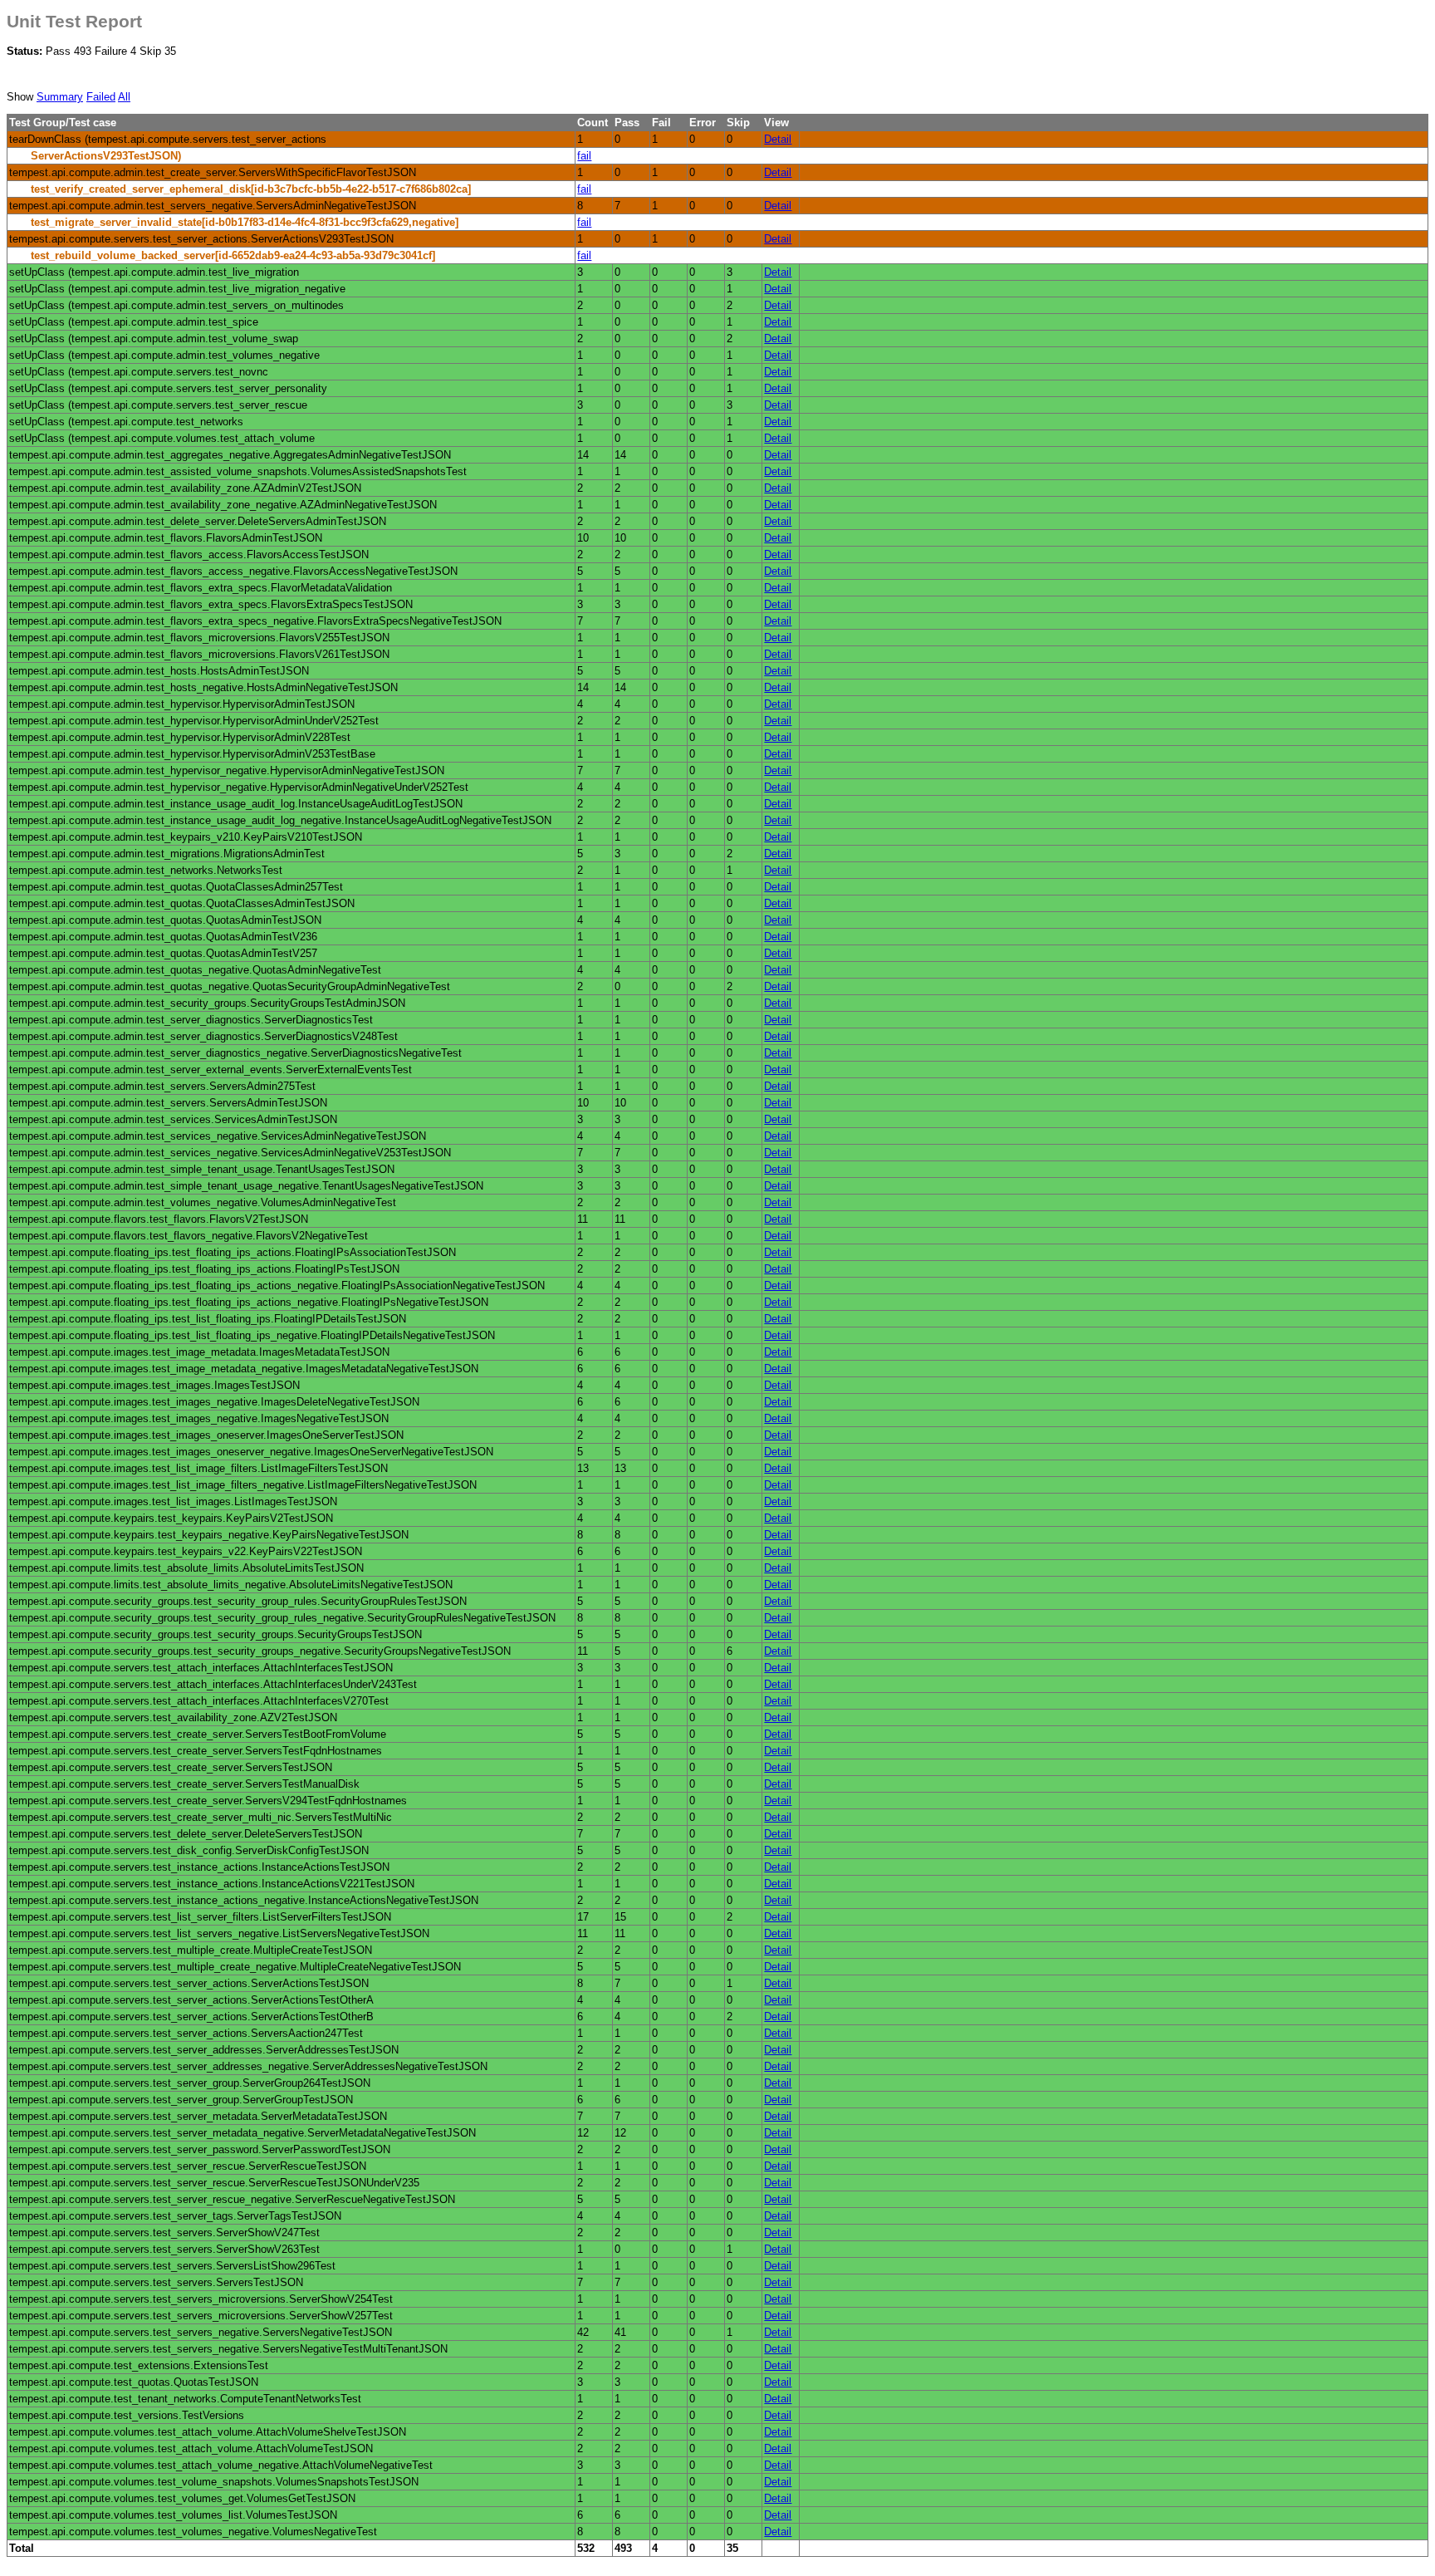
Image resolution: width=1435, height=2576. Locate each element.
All (124, 97)
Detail (778, 139)
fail (584, 156)
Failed (101, 97)
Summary (60, 97)
